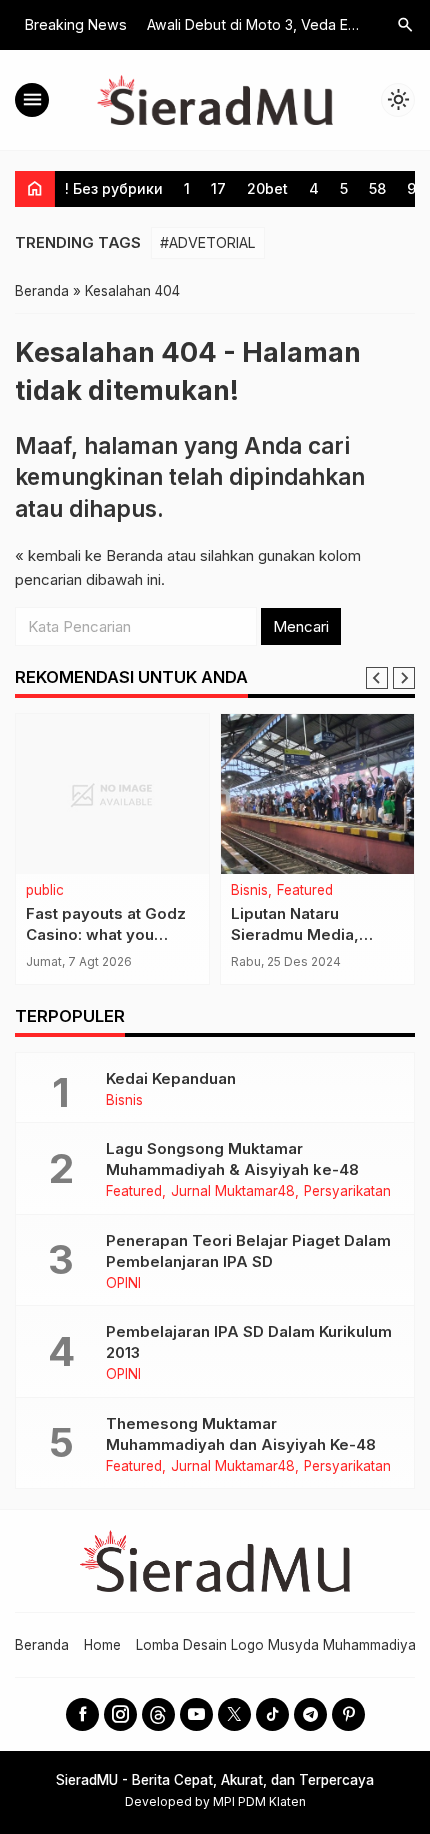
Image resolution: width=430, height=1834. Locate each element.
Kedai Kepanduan (171, 1078)
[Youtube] (196, 1714)
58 (377, 188)
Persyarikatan (347, 1192)
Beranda (42, 1645)
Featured (305, 891)
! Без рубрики (114, 188)
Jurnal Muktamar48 (233, 1192)
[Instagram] (120, 1714)
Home (102, 1645)
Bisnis (249, 891)
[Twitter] (234, 1714)
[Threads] (158, 1714)
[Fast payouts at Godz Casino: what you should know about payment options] (112, 794)
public (45, 891)
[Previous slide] (377, 678)
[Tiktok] (272, 1714)
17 (218, 188)
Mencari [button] (301, 626)
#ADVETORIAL (208, 242)
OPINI (123, 1284)
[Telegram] (310, 1714)
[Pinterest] (348, 1714)
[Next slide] (404, 678)
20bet (267, 188)
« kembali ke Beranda (89, 555)
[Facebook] (82, 1714)
